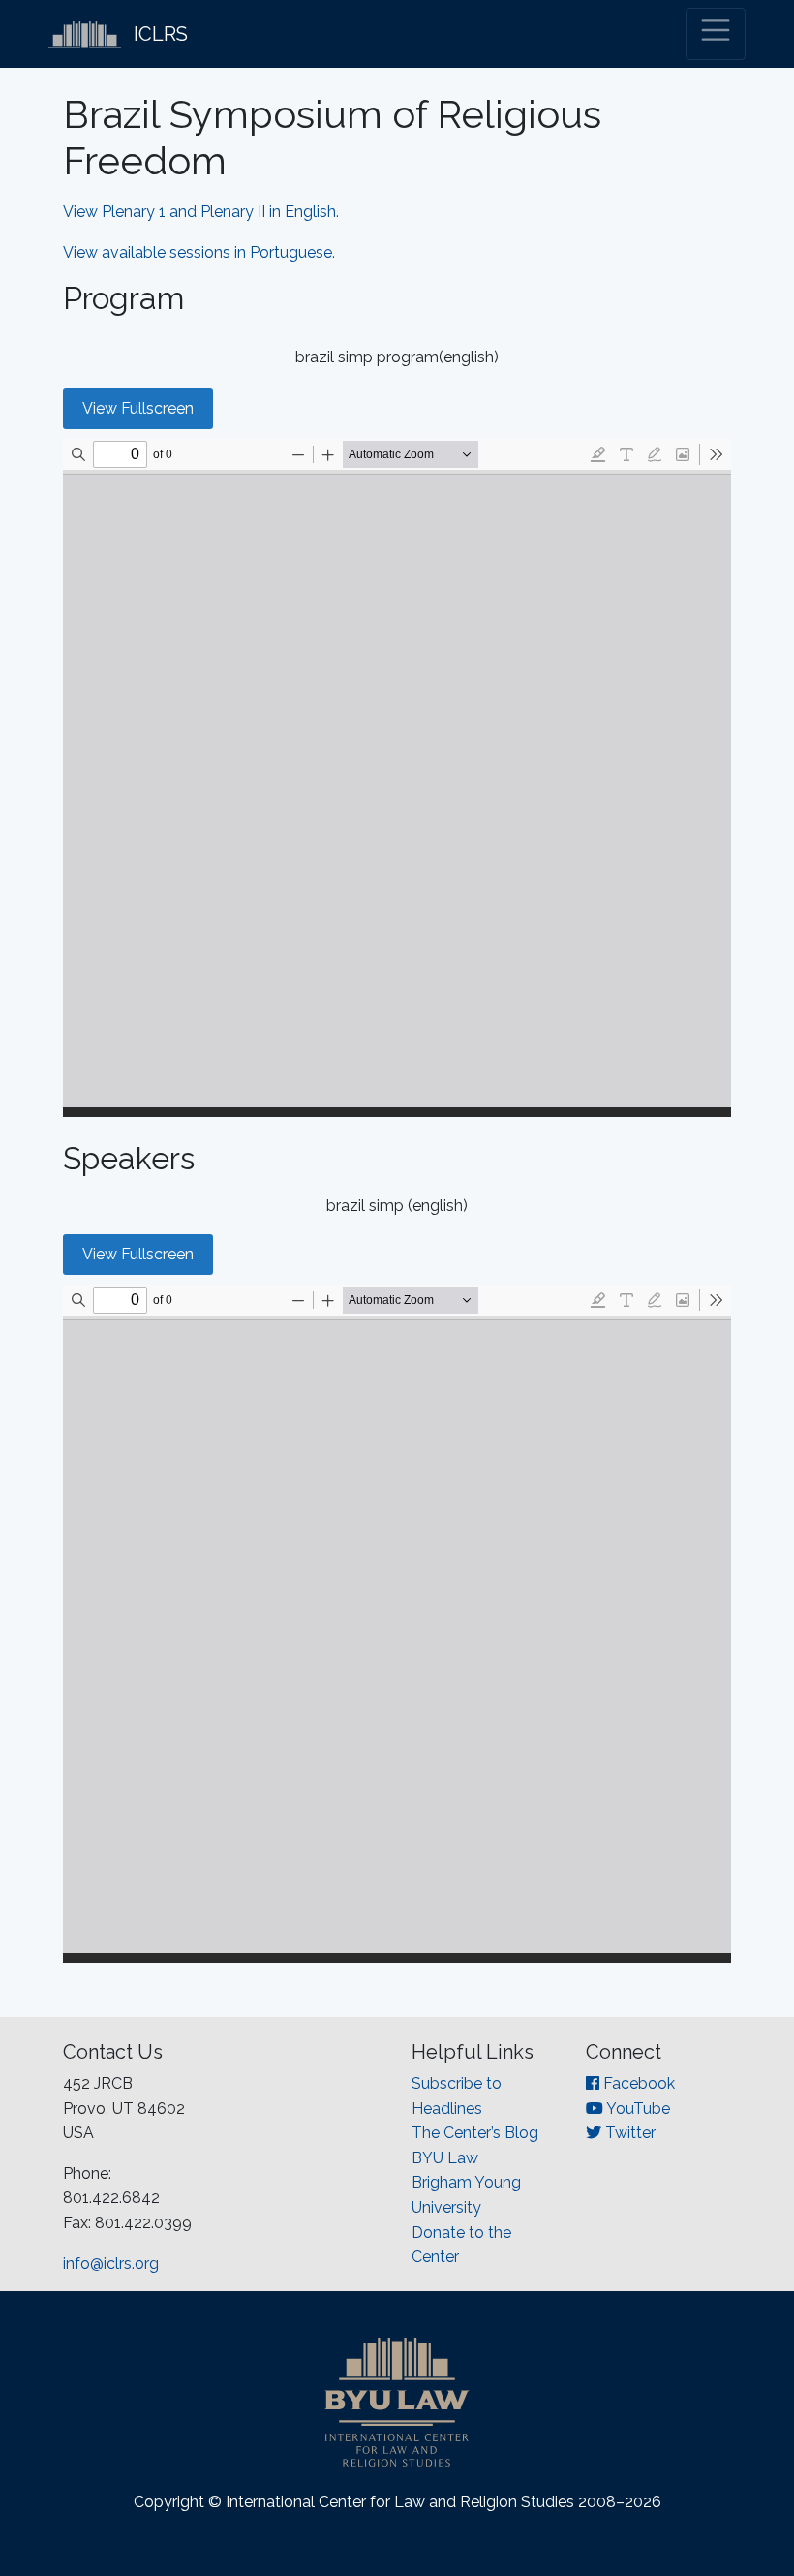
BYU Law (445, 2158)
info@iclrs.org (111, 2264)
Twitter (628, 2133)
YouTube (637, 2109)
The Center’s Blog (475, 2133)
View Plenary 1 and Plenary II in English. (201, 212)
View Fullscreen (138, 408)
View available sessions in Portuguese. (201, 252)
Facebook (637, 2083)
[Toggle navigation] (716, 34)
